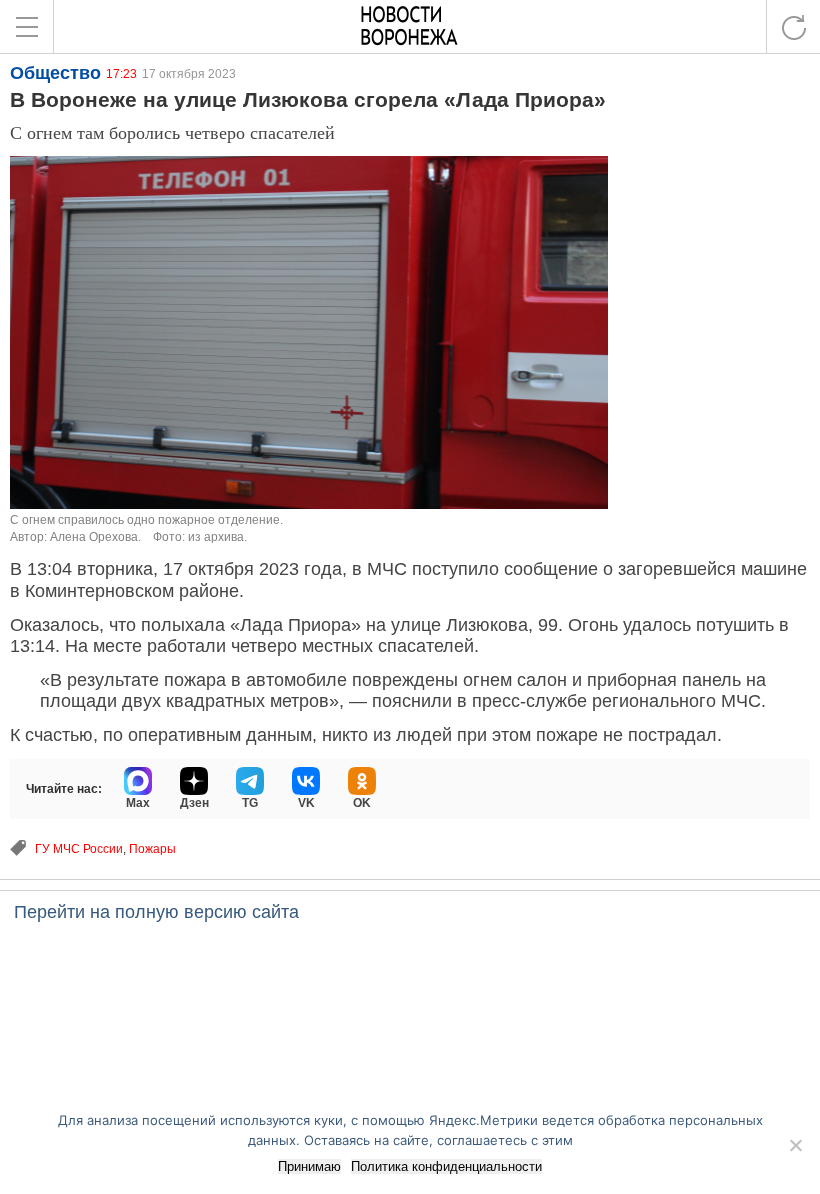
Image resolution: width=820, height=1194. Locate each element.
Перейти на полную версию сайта (156, 912)
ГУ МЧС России (79, 849)
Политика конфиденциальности (446, 1166)
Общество (55, 73)
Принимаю (309, 1166)
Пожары (152, 849)
